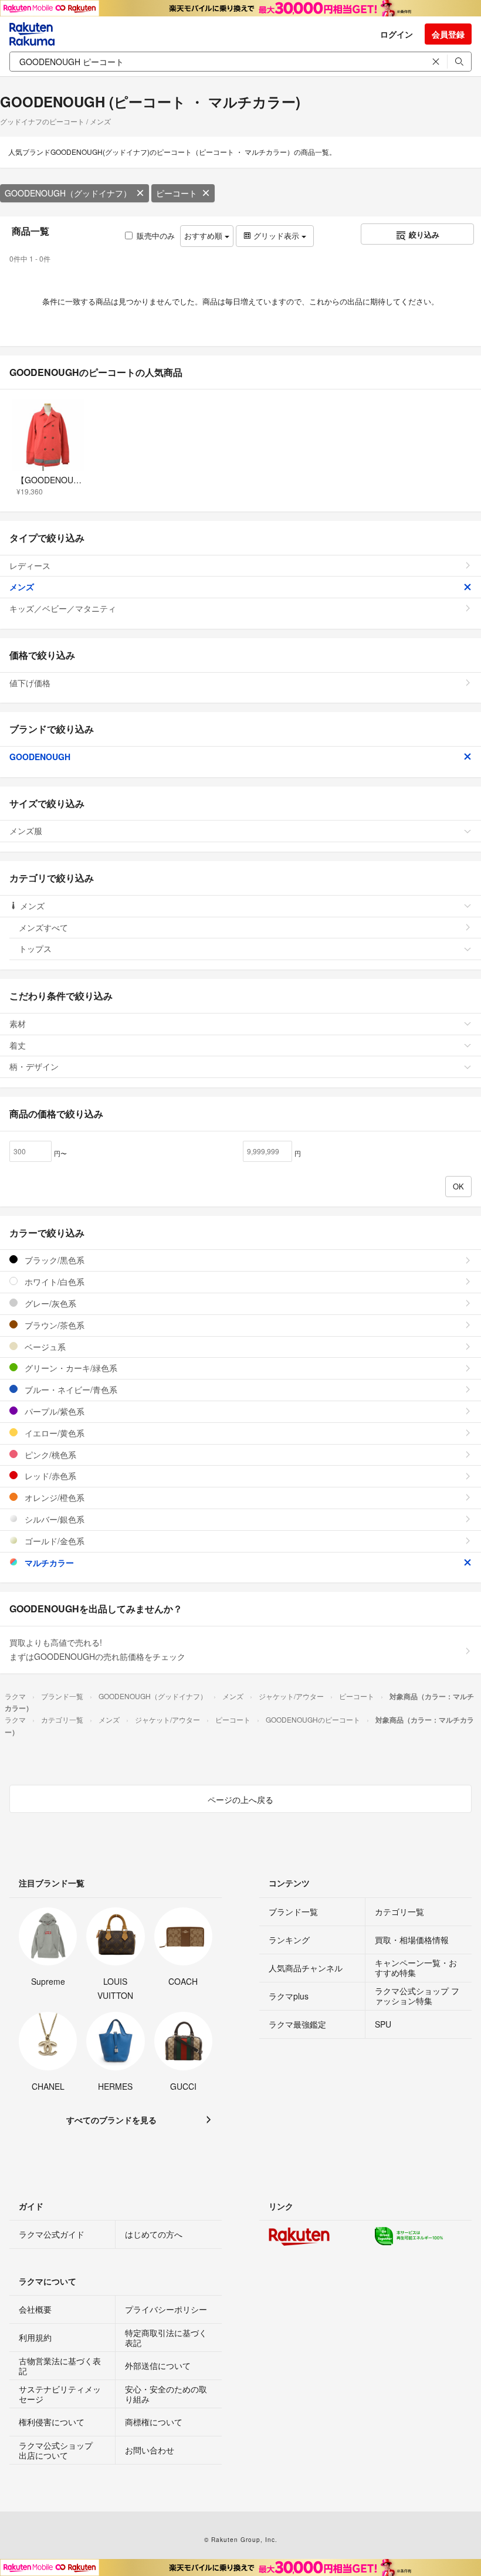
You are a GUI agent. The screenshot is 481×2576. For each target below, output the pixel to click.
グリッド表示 (276, 235)
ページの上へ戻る (240, 1799)
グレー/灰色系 (49, 1303)
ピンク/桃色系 (49, 1455)
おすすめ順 (204, 235)
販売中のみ (156, 235)
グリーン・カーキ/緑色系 (70, 1368)
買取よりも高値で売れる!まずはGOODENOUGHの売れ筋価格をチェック (97, 1649)
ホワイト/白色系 (53, 1282)
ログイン (397, 34)
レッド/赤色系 (49, 1476)
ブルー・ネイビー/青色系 (70, 1389)
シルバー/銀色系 (53, 1519)
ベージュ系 (44, 1347)
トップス (35, 948)
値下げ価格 (30, 683)
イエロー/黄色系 (53, 1433)
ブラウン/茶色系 (53, 1325)
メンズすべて (43, 927)
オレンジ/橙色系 (53, 1497)
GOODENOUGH (40, 757)
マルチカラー (48, 1562)
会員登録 (448, 34)
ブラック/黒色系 (53, 1260)
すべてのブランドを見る (111, 2120)
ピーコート (177, 193)
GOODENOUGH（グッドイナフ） (68, 193)
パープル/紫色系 (53, 1411)
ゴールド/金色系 (53, 1541)
